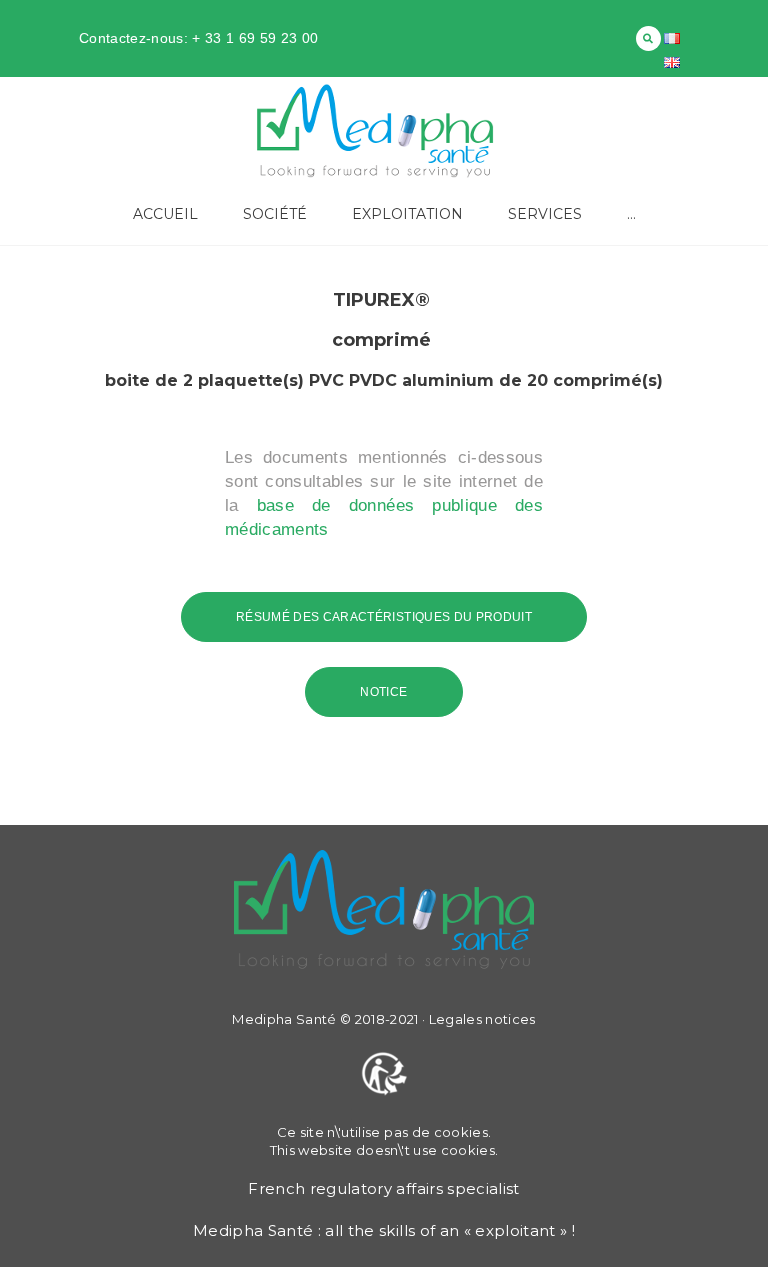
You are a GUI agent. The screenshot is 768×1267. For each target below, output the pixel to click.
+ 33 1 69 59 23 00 (253, 38)
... (631, 214)
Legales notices (482, 1019)
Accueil (165, 214)
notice (383, 692)
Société (275, 214)
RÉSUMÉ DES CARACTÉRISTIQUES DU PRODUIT (384, 617)
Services (545, 214)
